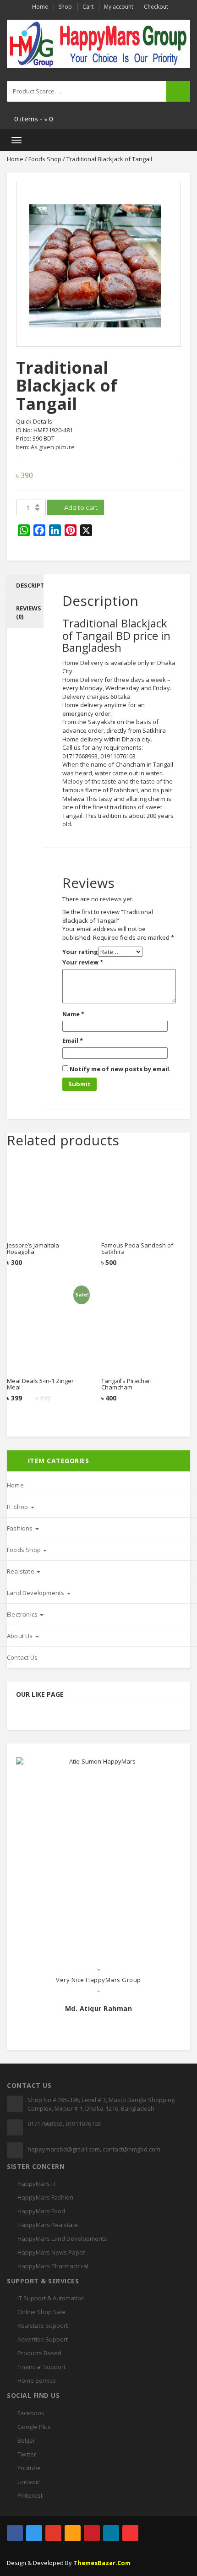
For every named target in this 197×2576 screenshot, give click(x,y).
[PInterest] (92, 2533)
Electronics (23, 1614)
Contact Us (22, 1657)
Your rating (80, 952)
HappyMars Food (41, 2211)
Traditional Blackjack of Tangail (115, 629)
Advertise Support (43, 2339)
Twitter (27, 2454)
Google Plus (34, 2427)
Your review (83, 962)
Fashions (21, 1528)
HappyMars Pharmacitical (53, 2266)
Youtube (29, 2468)
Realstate (21, 1571)
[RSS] (73, 2533)
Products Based (39, 2353)
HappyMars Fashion (45, 2197)
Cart (88, 7)
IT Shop (18, 1507)
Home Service (37, 2380)
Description (36, 585)
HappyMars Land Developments (62, 2238)
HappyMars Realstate (48, 2225)
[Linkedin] (111, 2533)
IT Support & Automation (51, 2298)
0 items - (34, 119)
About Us (21, 1636)
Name (73, 1014)
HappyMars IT (37, 2184)
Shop (65, 7)
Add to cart (80, 507)
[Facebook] (15, 2533)
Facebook (31, 2413)
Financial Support (41, 2367)
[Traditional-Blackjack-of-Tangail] (98, 264)
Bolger (26, 2440)
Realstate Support (43, 2325)
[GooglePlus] (53, 2533)
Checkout (156, 7)
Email (73, 1040)
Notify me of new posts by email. (120, 1069)
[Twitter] (34, 2533)
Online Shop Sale (41, 2312)
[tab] (25, 585)
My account (119, 7)
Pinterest (30, 2495)
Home (40, 7)
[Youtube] (130, 2533)
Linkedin (29, 2482)
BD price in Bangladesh (116, 641)
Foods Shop (45, 159)
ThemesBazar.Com (102, 2563)
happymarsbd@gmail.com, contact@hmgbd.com (94, 2149)
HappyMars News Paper (51, 2252)
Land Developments (36, 1593)
